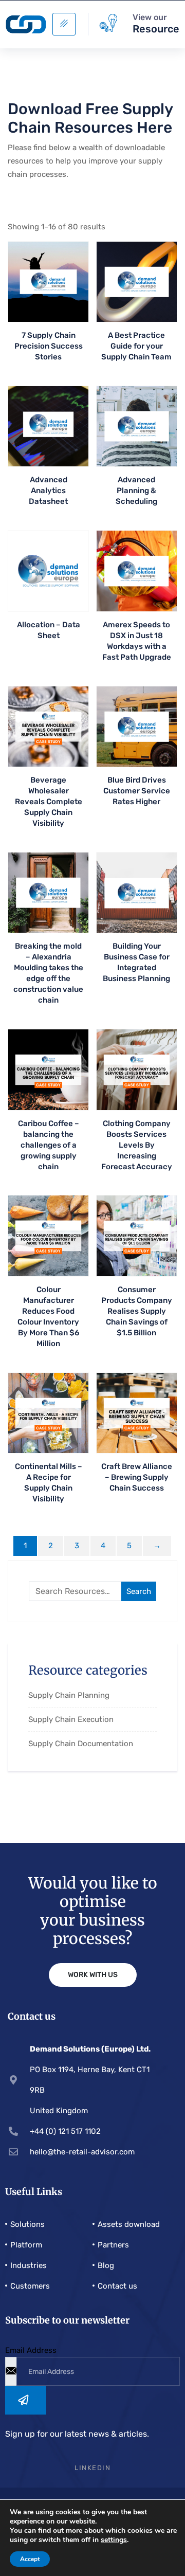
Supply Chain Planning (69, 1695)
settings (114, 2540)
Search (139, 1591)
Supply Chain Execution (71, 1719)
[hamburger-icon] (64, 24)
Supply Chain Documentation (81, 1744)
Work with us (93, 1975)
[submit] (26, 2400)
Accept (30, 2559)
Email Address (31, 2350)
